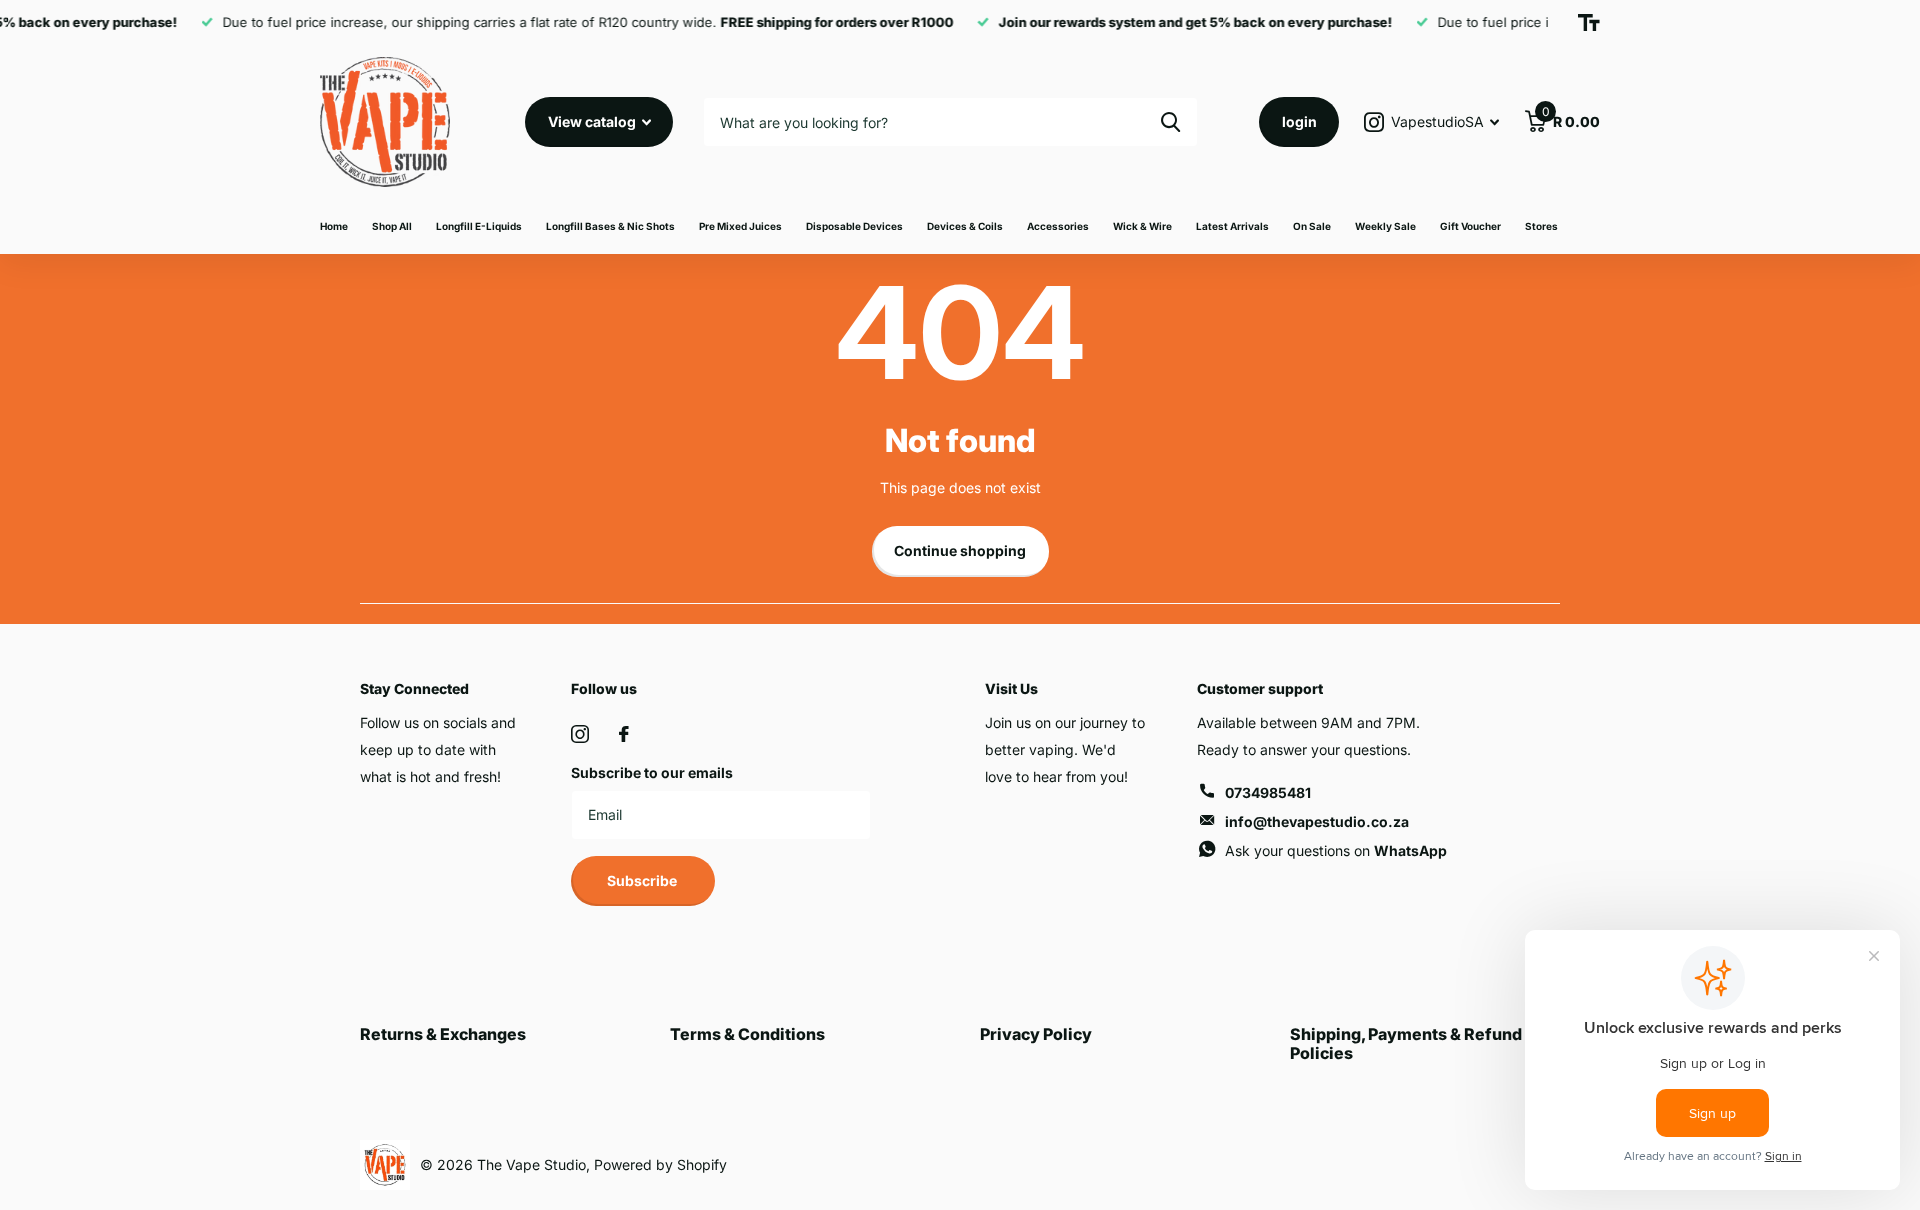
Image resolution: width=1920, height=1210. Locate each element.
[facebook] (624, 734)
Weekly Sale (1385, 226)
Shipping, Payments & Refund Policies (1406, 1043)
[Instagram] (580, 734)
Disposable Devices (854, 226)
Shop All (392, 226)
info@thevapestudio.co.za (1317, 821)
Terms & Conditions (747, 1034)
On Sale (1312, 226)
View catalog (593, 121)
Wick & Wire (1142, 226)
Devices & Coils (965, 226)
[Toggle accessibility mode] (1589, 23)
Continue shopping (960, 550)
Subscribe (643, 880)
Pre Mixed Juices (740, 226)
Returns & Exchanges (443, 1034)
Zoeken (1170, 122)
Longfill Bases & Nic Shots (610, 226)
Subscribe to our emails (652, 772)
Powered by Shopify (660, 1164)
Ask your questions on (1336, 850)
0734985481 (1268, 792)
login (1299, 121)
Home (334, 226)
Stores (1541, 226)
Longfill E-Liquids (479, 226)
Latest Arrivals (1232, 226)
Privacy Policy (1036, 1034)
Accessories (1058, 226)
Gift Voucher (1470, 226)
